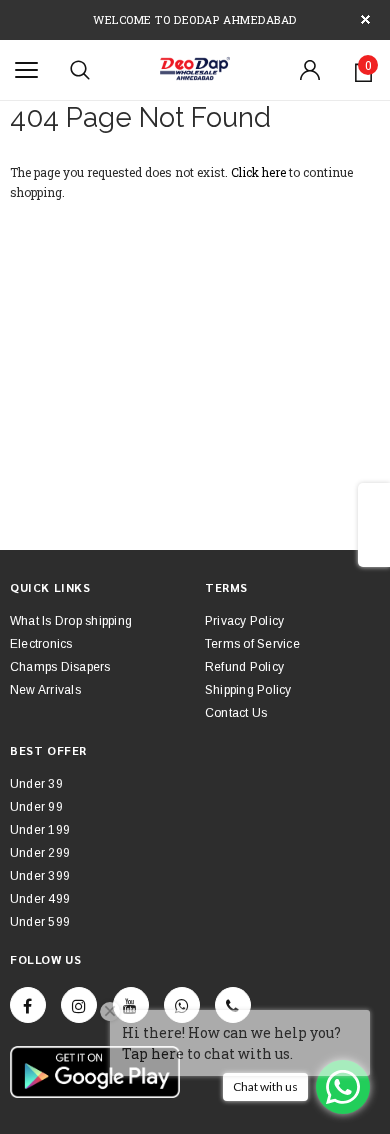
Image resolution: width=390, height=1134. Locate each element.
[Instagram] (79, 1005)
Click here (260, 172)
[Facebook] (28, 1005)
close (365, 19)
